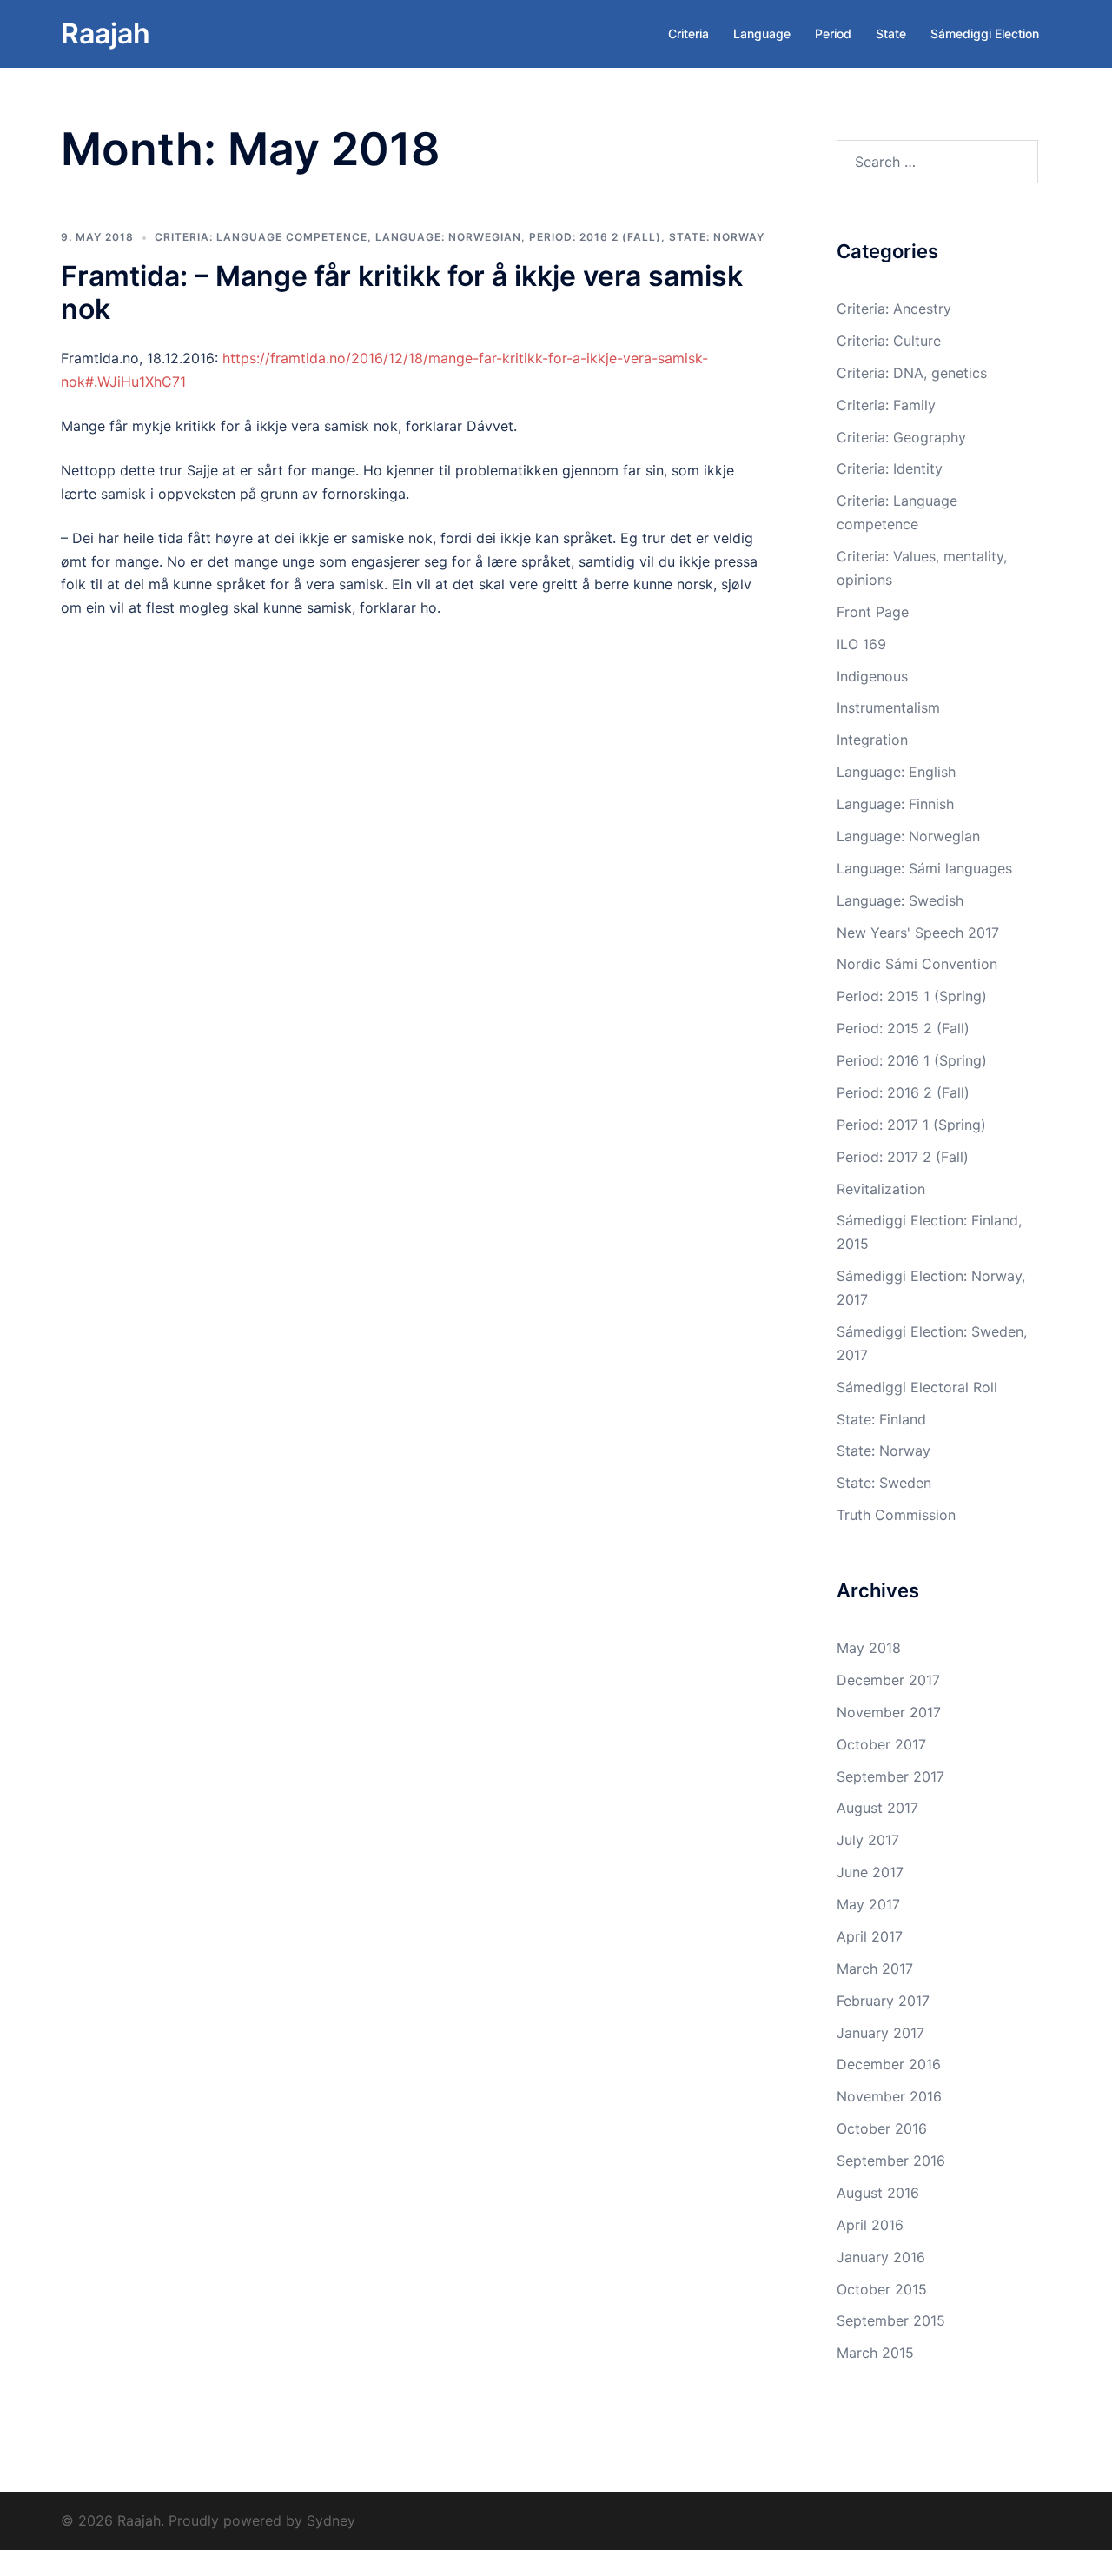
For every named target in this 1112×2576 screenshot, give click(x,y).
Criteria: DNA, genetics (912, 373)
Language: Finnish (895, 804)
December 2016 (889, 2064)
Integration (872, 740)
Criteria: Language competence (261, 237)
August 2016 (878, 2193)
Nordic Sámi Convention (917, 964)
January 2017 (880, 2033)
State (891, 33)
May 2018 (869, 1648)
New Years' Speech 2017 (918, 933)
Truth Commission (896, 1515)
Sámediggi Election (985, 33)
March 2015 (875, 2353)
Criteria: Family (886, 405)
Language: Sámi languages (924, 868)
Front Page (873, 612)
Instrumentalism (888, 707)
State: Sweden (884, 1483)
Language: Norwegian (448, 237)
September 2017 (890, 1776)
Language (762, 33)
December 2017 (888, 1680)
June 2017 (870, 1872)
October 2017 (881, 1744)
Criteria (688, 33)
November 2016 (889, 2096)
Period (833, 33)
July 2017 (868, 1840)
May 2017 (868, 1904)
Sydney (331, 2520)
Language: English (896, 772)
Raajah (106, 33)
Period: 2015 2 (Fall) (903, 1028)
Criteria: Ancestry (894, 309)
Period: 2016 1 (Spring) (912, 1060)
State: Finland (881, 1419)
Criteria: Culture (889, 341)
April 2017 (870, 1936)
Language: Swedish (900, 900)
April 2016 (870, 2225)
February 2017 (883, 2001)
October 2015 (882, 2289)
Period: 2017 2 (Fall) (903, 1157)
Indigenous (872, 676)
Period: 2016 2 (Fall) (595, 237)
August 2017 (877, 1808)
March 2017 (875, 1969)
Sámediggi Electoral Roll (917, 1387)
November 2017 (889, 1712)
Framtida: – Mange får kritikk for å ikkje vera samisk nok (402, 292)
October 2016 (882, 2128)
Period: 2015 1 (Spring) (912, 996)
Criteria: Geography (901, 437)
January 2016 (881, 2257)
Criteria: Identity (890, 468)
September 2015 (891, 2320)
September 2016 (891, 2161)
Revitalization (881, 1189)
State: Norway (717, 237)
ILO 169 (861, 644)
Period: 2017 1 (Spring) (911, 1125)
